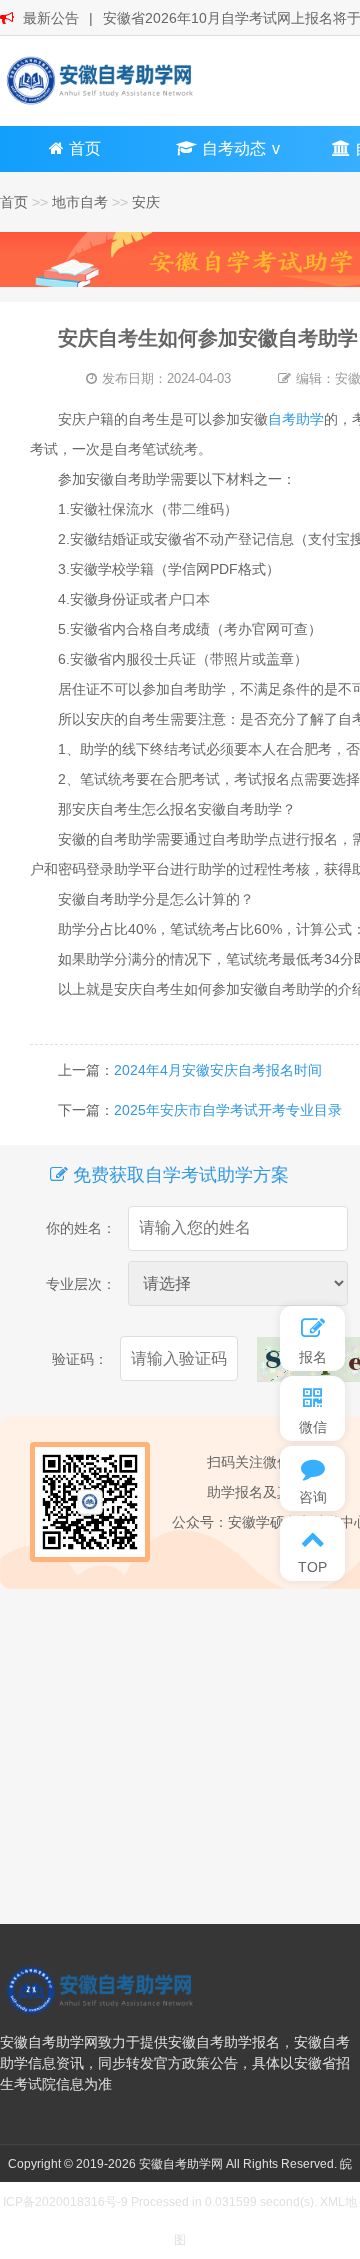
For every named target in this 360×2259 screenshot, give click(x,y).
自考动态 (234, 148)
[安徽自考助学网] (100, 80)
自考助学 (296, 419)
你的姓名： (81, 1228)
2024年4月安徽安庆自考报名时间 (218, 1070)
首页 (85, 148)
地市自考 (80, 202)
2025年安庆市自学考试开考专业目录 (228, 1110)
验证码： (80, 1359)
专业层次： (81, 1284)
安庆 (146, 202)
